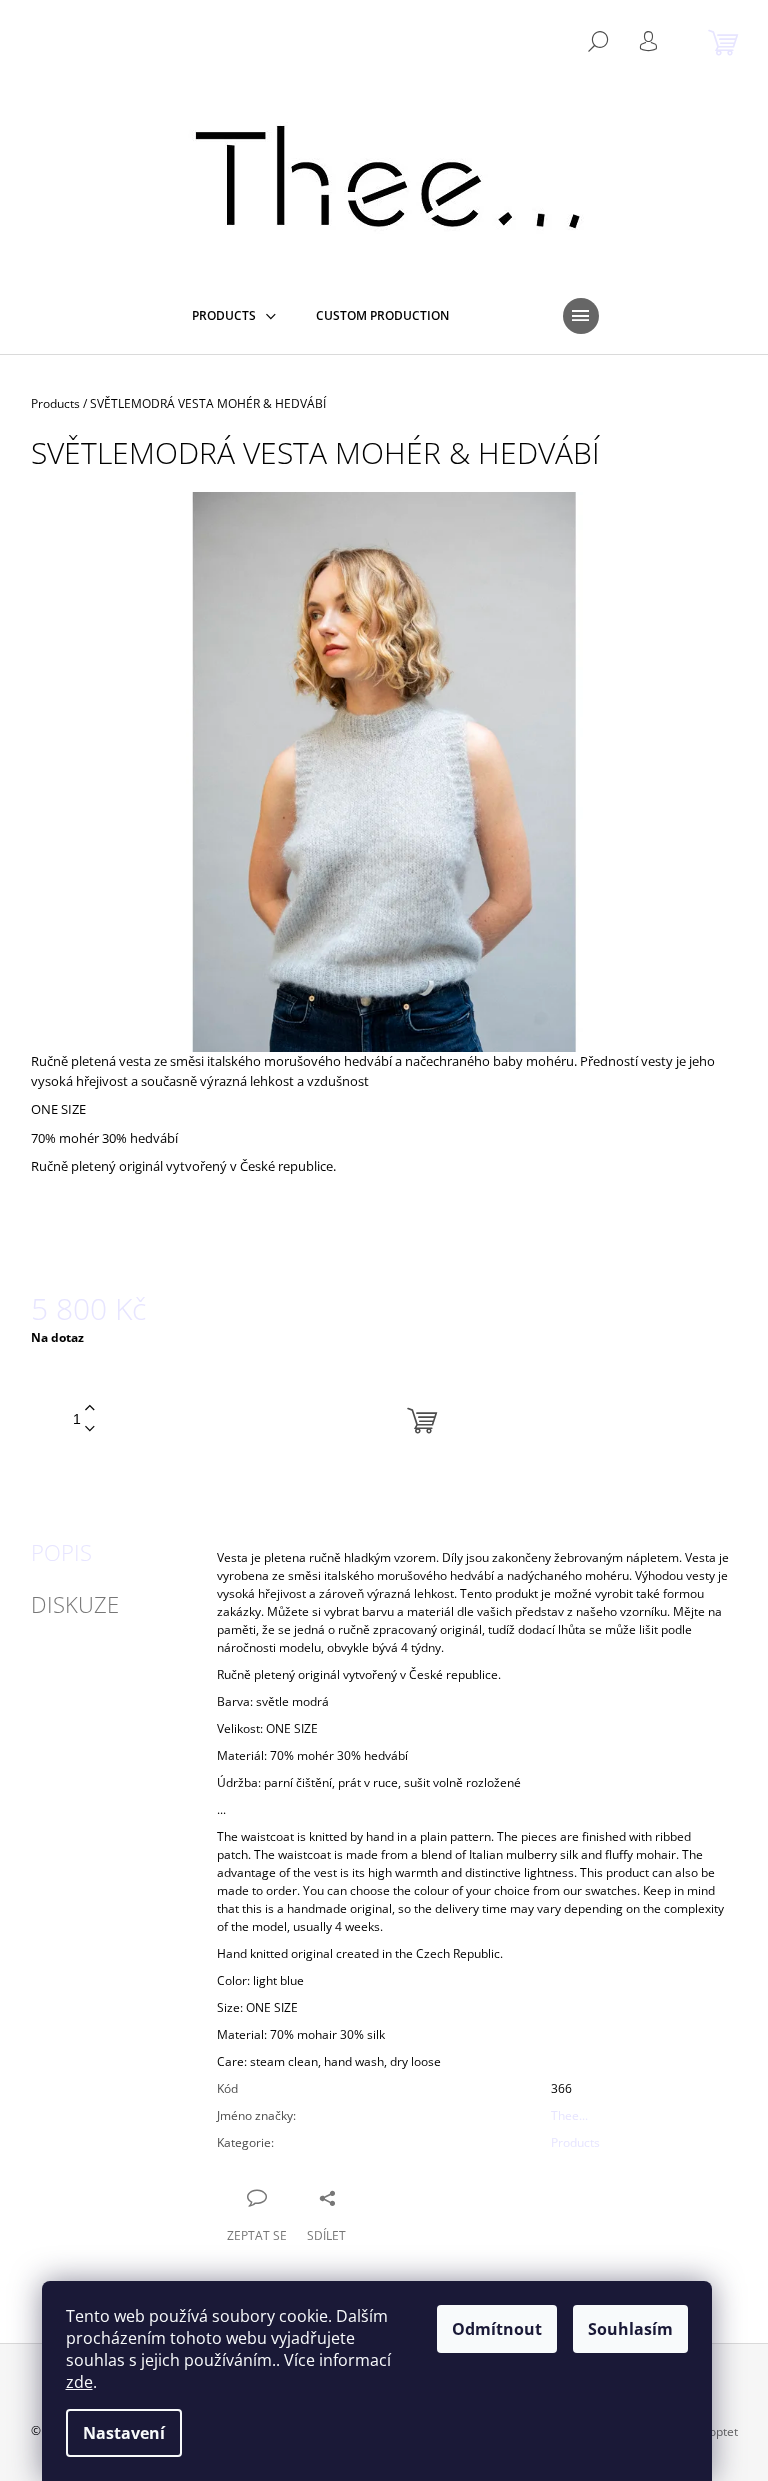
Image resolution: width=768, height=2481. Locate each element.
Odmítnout (497, 2329)
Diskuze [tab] (75, 1604)
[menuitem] (234, 316)
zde (79, 2382)
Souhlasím (630, 2329)
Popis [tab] (61, 1552)
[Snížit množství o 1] (90, 1429)
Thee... (569, 2115)
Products (575, 2142)
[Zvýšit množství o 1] (90, 1408)
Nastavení (124, 2433)
